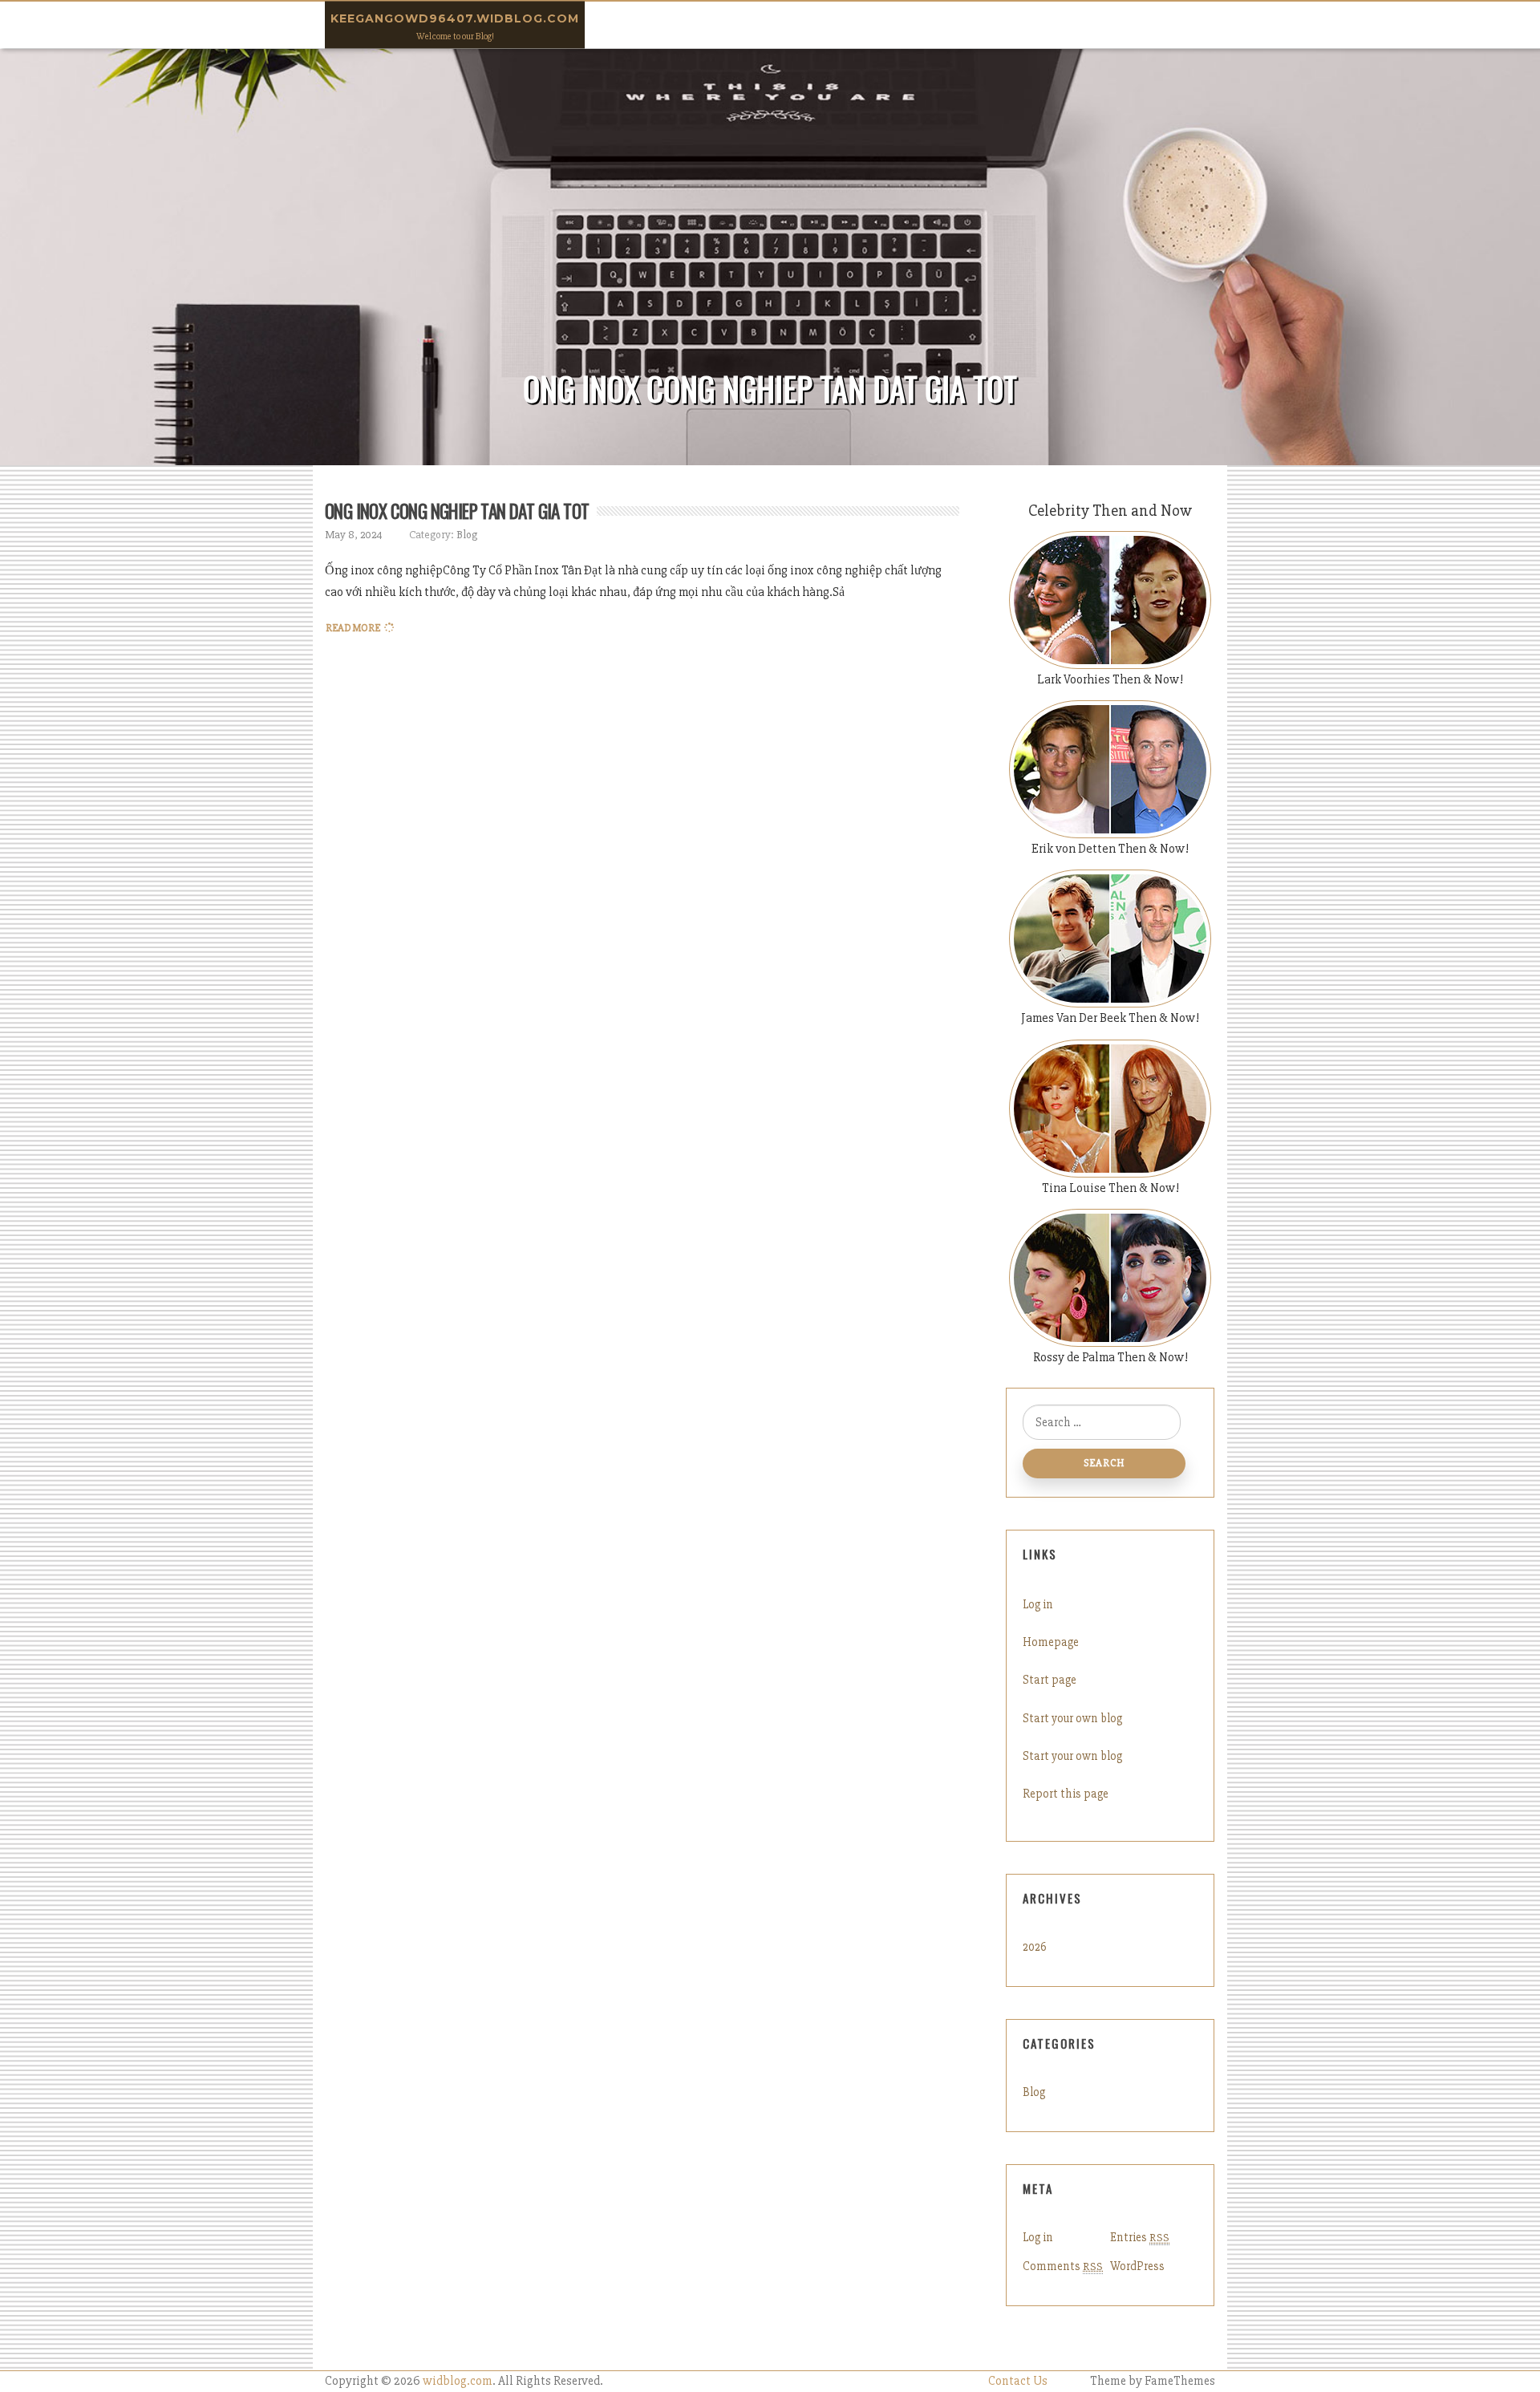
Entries (1140, 2237)
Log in (1038, 1604)
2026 (1035, 1947)
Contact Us (1018, 2381)
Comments (1063, 2266)
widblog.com (458, 2381)
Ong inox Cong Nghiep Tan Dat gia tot (457, 511)
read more (353, 628)
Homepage (1051, 1642)
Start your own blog (1072, 1718)
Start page (1050, 1680)
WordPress (1137, 2266)
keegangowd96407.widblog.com (455, 18)
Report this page (1066, 1794)
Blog (467, 535)
